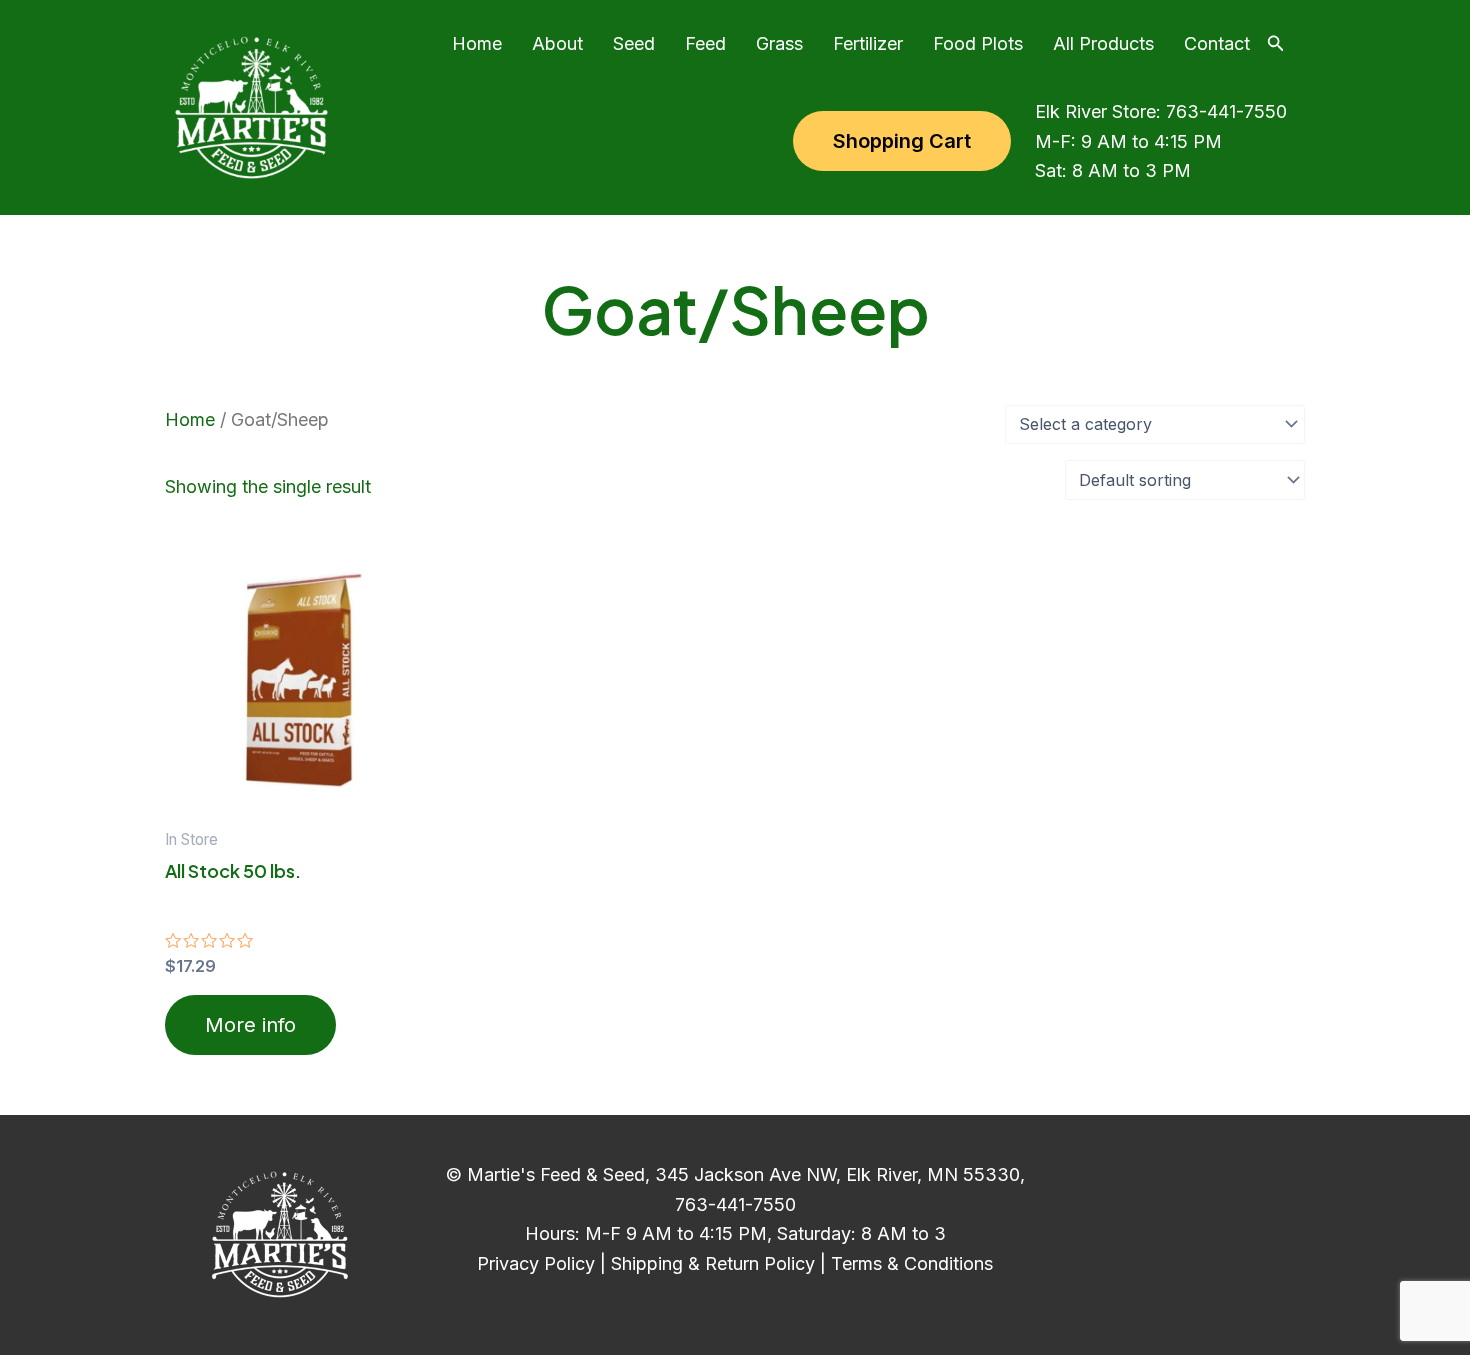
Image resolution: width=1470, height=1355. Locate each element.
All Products (1103, 43)
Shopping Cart (902, 141)
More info (250, 1025)
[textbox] (1153, 425)
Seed (634, 43)
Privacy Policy (536, 1263)
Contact (1217, 43)
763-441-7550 (1226, 111)
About (557, 43)
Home (477, 43)
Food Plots (978, 43)
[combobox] (1155, 425)
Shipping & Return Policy (713, 1263)
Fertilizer (868, 43)
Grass (779, 43)
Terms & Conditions (912, 1263)
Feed (705, 43)
